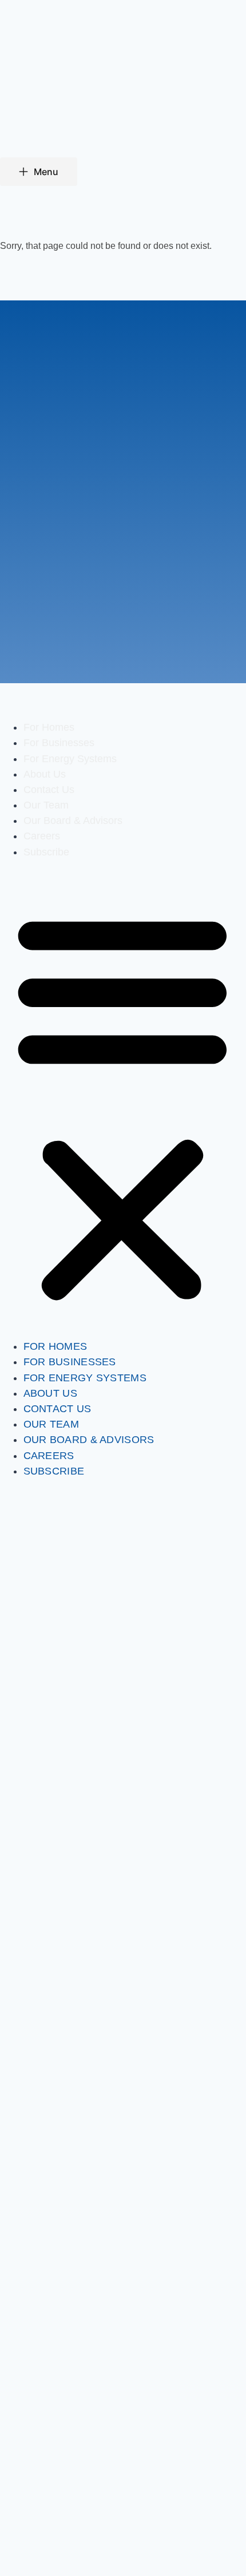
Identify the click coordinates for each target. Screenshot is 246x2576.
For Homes (49, 727)
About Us (45, 774)
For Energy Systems (70, 759)
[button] (122, 1107)
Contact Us (49, 790)
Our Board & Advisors (73, 821)
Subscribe (46, 852)
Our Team (46, 805)
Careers (42, 836)
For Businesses (59, 743)
